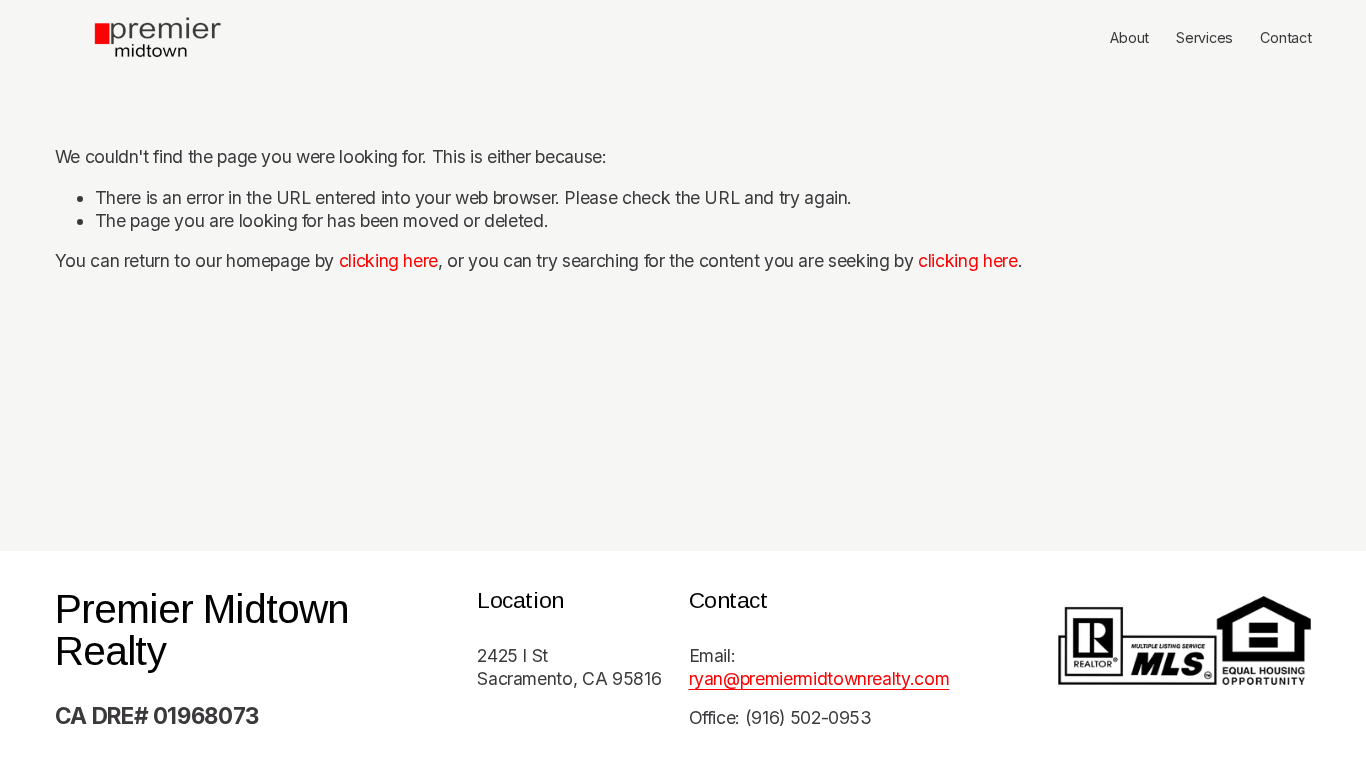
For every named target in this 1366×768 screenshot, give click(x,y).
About (1129, 37)
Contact (1285, 37)
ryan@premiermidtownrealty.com (819, 678)
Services (1204, 37)
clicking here (388, 260)
